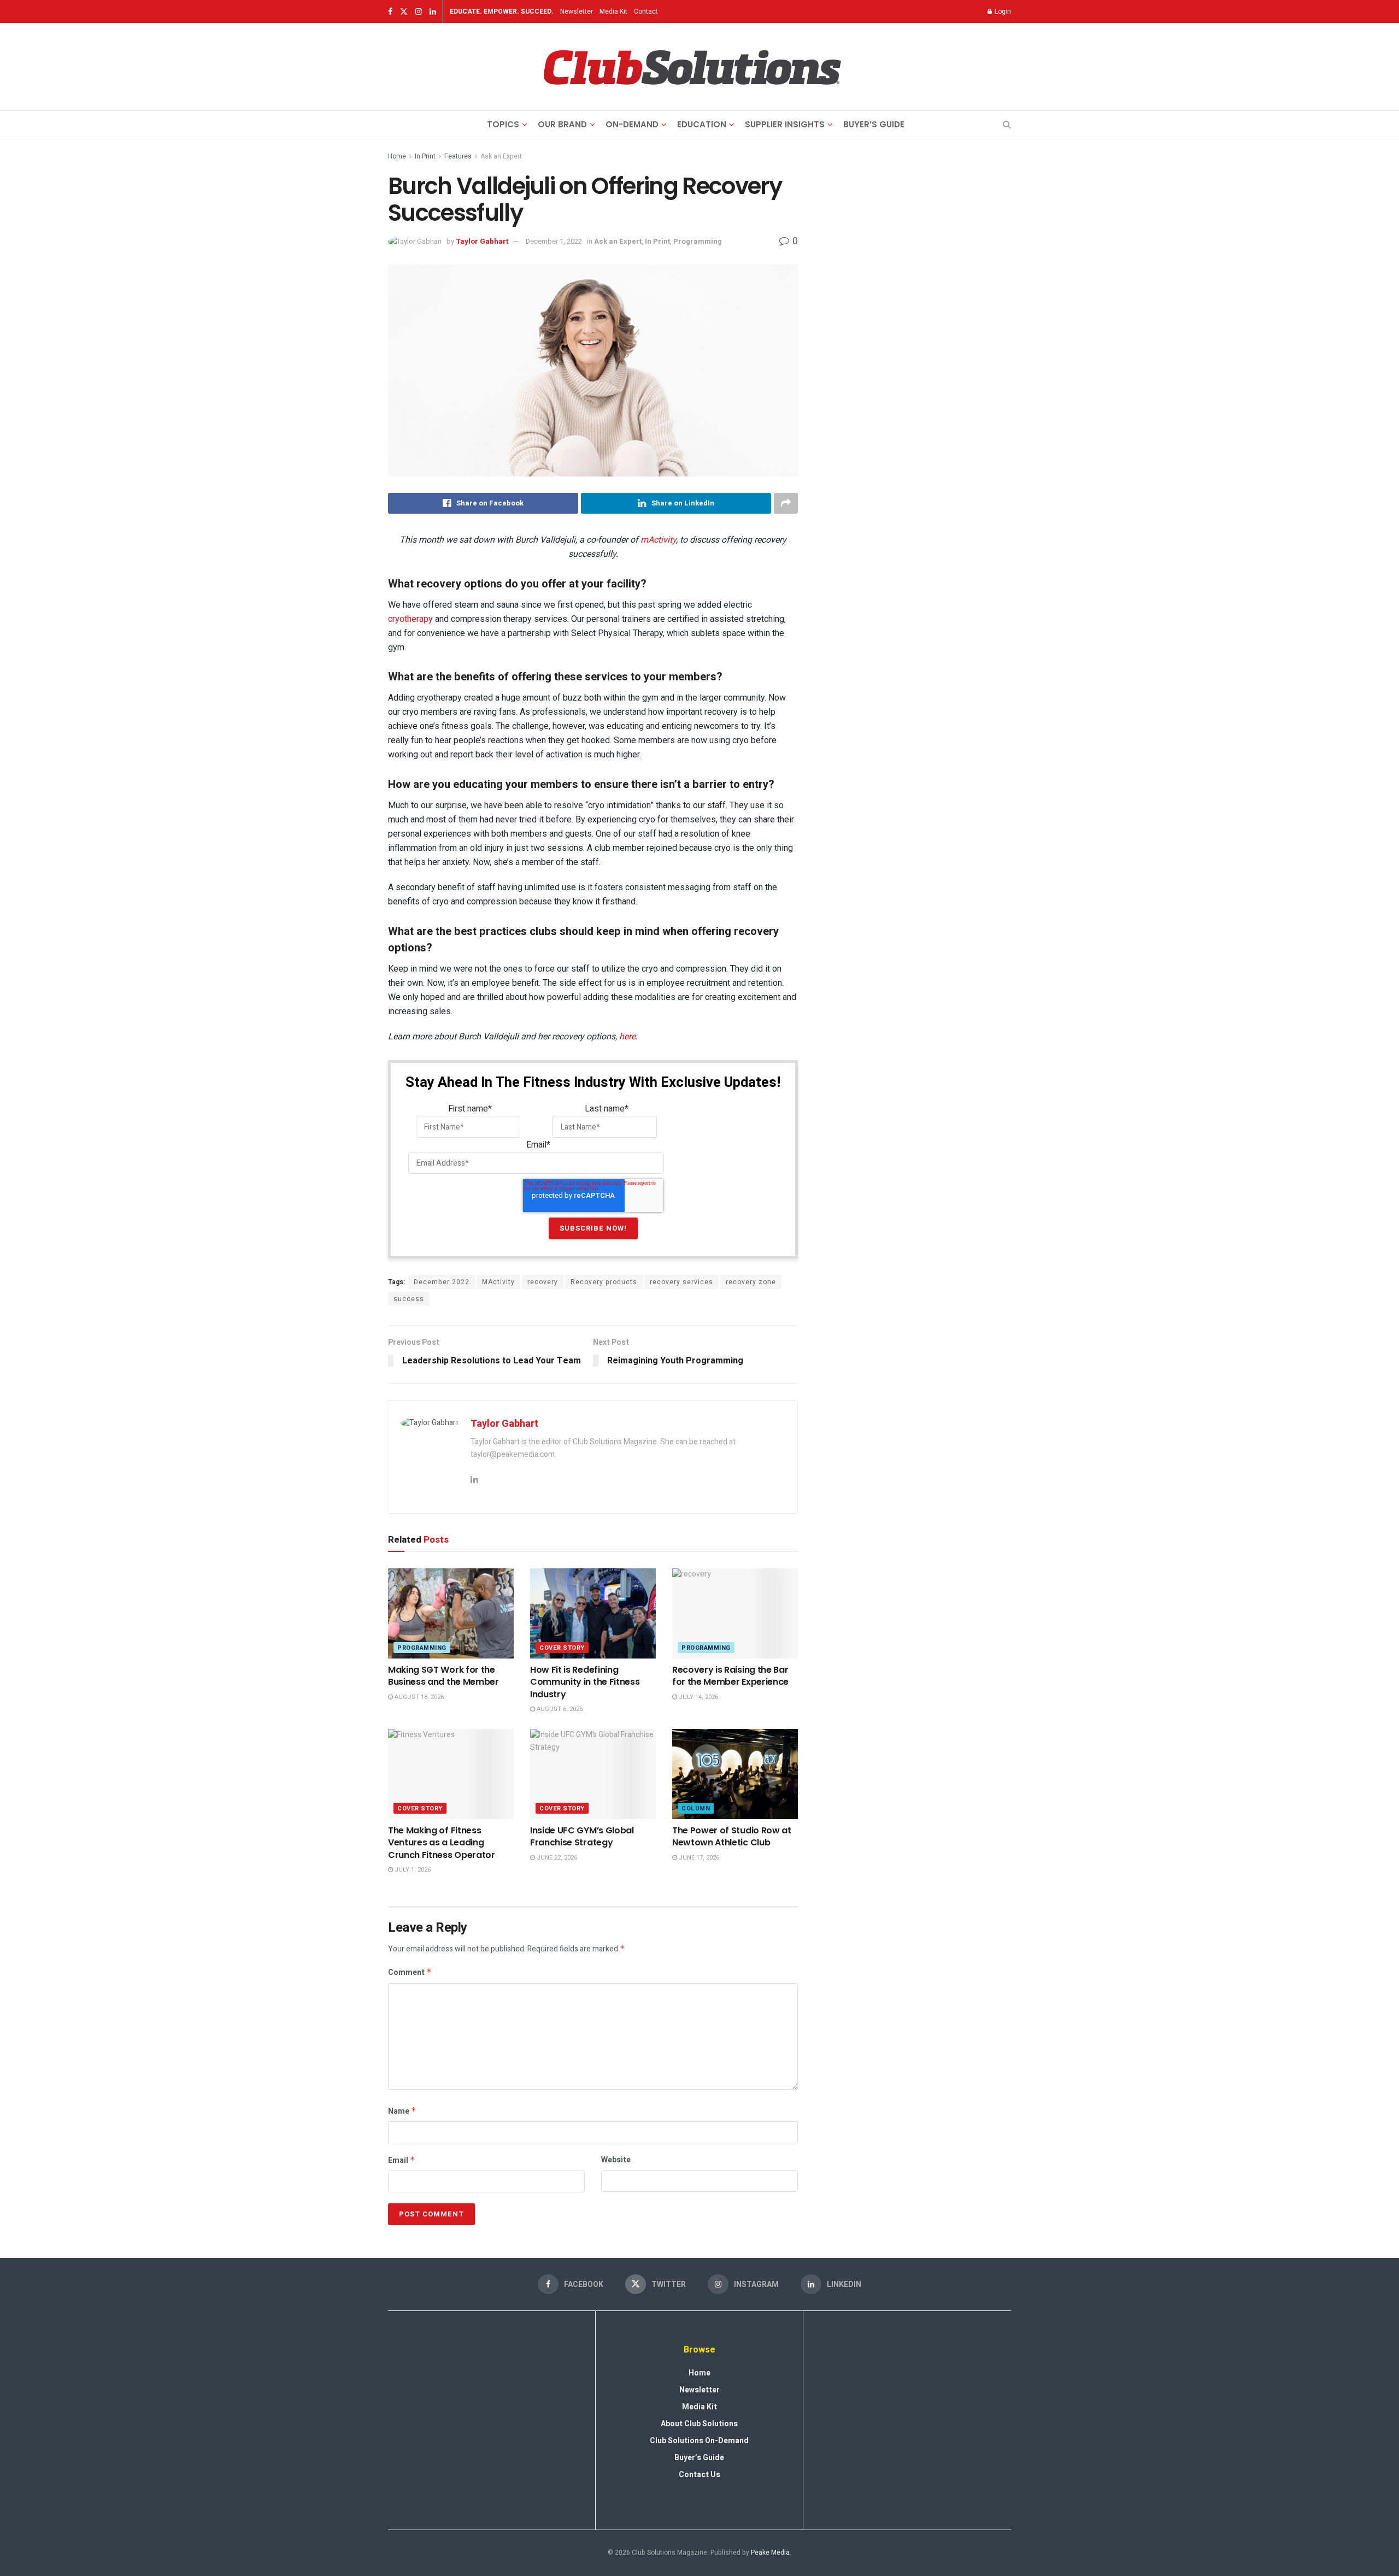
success (409, 1299)
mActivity (658, 540)
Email (402, 2160)
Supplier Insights (785, 124)
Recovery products (604, 1282)
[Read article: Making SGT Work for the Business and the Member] (451, 1613)
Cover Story (562, 1648)
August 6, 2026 (559, 1709)
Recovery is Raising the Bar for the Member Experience (730, 1676)
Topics (503, 124)
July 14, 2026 (698, 1697)
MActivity (498, 1282)
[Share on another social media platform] (786, 503)
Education (702, 124)
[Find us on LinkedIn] (433, 12)
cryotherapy (410, 619)
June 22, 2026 (556, 1858)
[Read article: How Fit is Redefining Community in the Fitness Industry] (593, 1613)
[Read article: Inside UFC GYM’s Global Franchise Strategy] (593, 1774)
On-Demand (632, 124)
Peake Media (770, 2553)
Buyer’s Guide (874, 124)
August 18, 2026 (418, 1697)
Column (696, 1809)
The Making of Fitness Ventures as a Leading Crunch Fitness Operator (442, 1843)
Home (397, 156)
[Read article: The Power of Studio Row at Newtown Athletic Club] (735, 1774)
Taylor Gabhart (482, 241)
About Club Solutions (699, 2424)
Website (616, 2160)
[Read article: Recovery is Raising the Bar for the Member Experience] (735, 1613)
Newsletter (577, 11)
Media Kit (613, 11)
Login (1002, 11)
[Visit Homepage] (692, 67)
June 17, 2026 (698, 1858)
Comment (410, 1972)
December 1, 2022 (554, 241)
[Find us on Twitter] (404, 12)
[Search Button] (1007, 125)
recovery (543, 1282)
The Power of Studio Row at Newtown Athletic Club (732, 1836)
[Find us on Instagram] (419, 12)
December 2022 (442, 1282)
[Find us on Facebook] (390, 12)
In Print (425, 156)
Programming (698, 241)
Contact (646, 11)
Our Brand (562, 124)
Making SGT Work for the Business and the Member (443, 1676)
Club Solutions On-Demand (699, 2441)
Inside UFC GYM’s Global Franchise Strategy (582, 1836)
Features (458, 156)
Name (402, 2111)
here (627, 1036)
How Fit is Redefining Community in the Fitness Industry (585, 1682)
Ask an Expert (501, 156)
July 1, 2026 (412, 1870)
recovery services (681, 1282)
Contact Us (699, 2475)
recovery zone (751, 1282)
